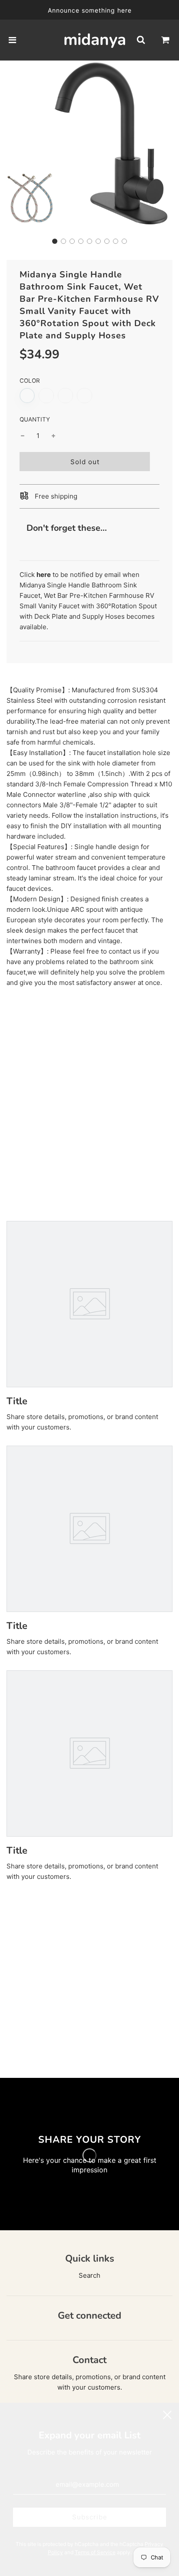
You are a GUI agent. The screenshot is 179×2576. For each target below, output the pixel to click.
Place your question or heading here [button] (64, 1115)
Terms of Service (95, 2552)
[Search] (141, 40)
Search (89, 2275)
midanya (89, 40)
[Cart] (166, 40)
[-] (23, 436)
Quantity (35, 419)
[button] (55, 241)
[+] (53, 436)
